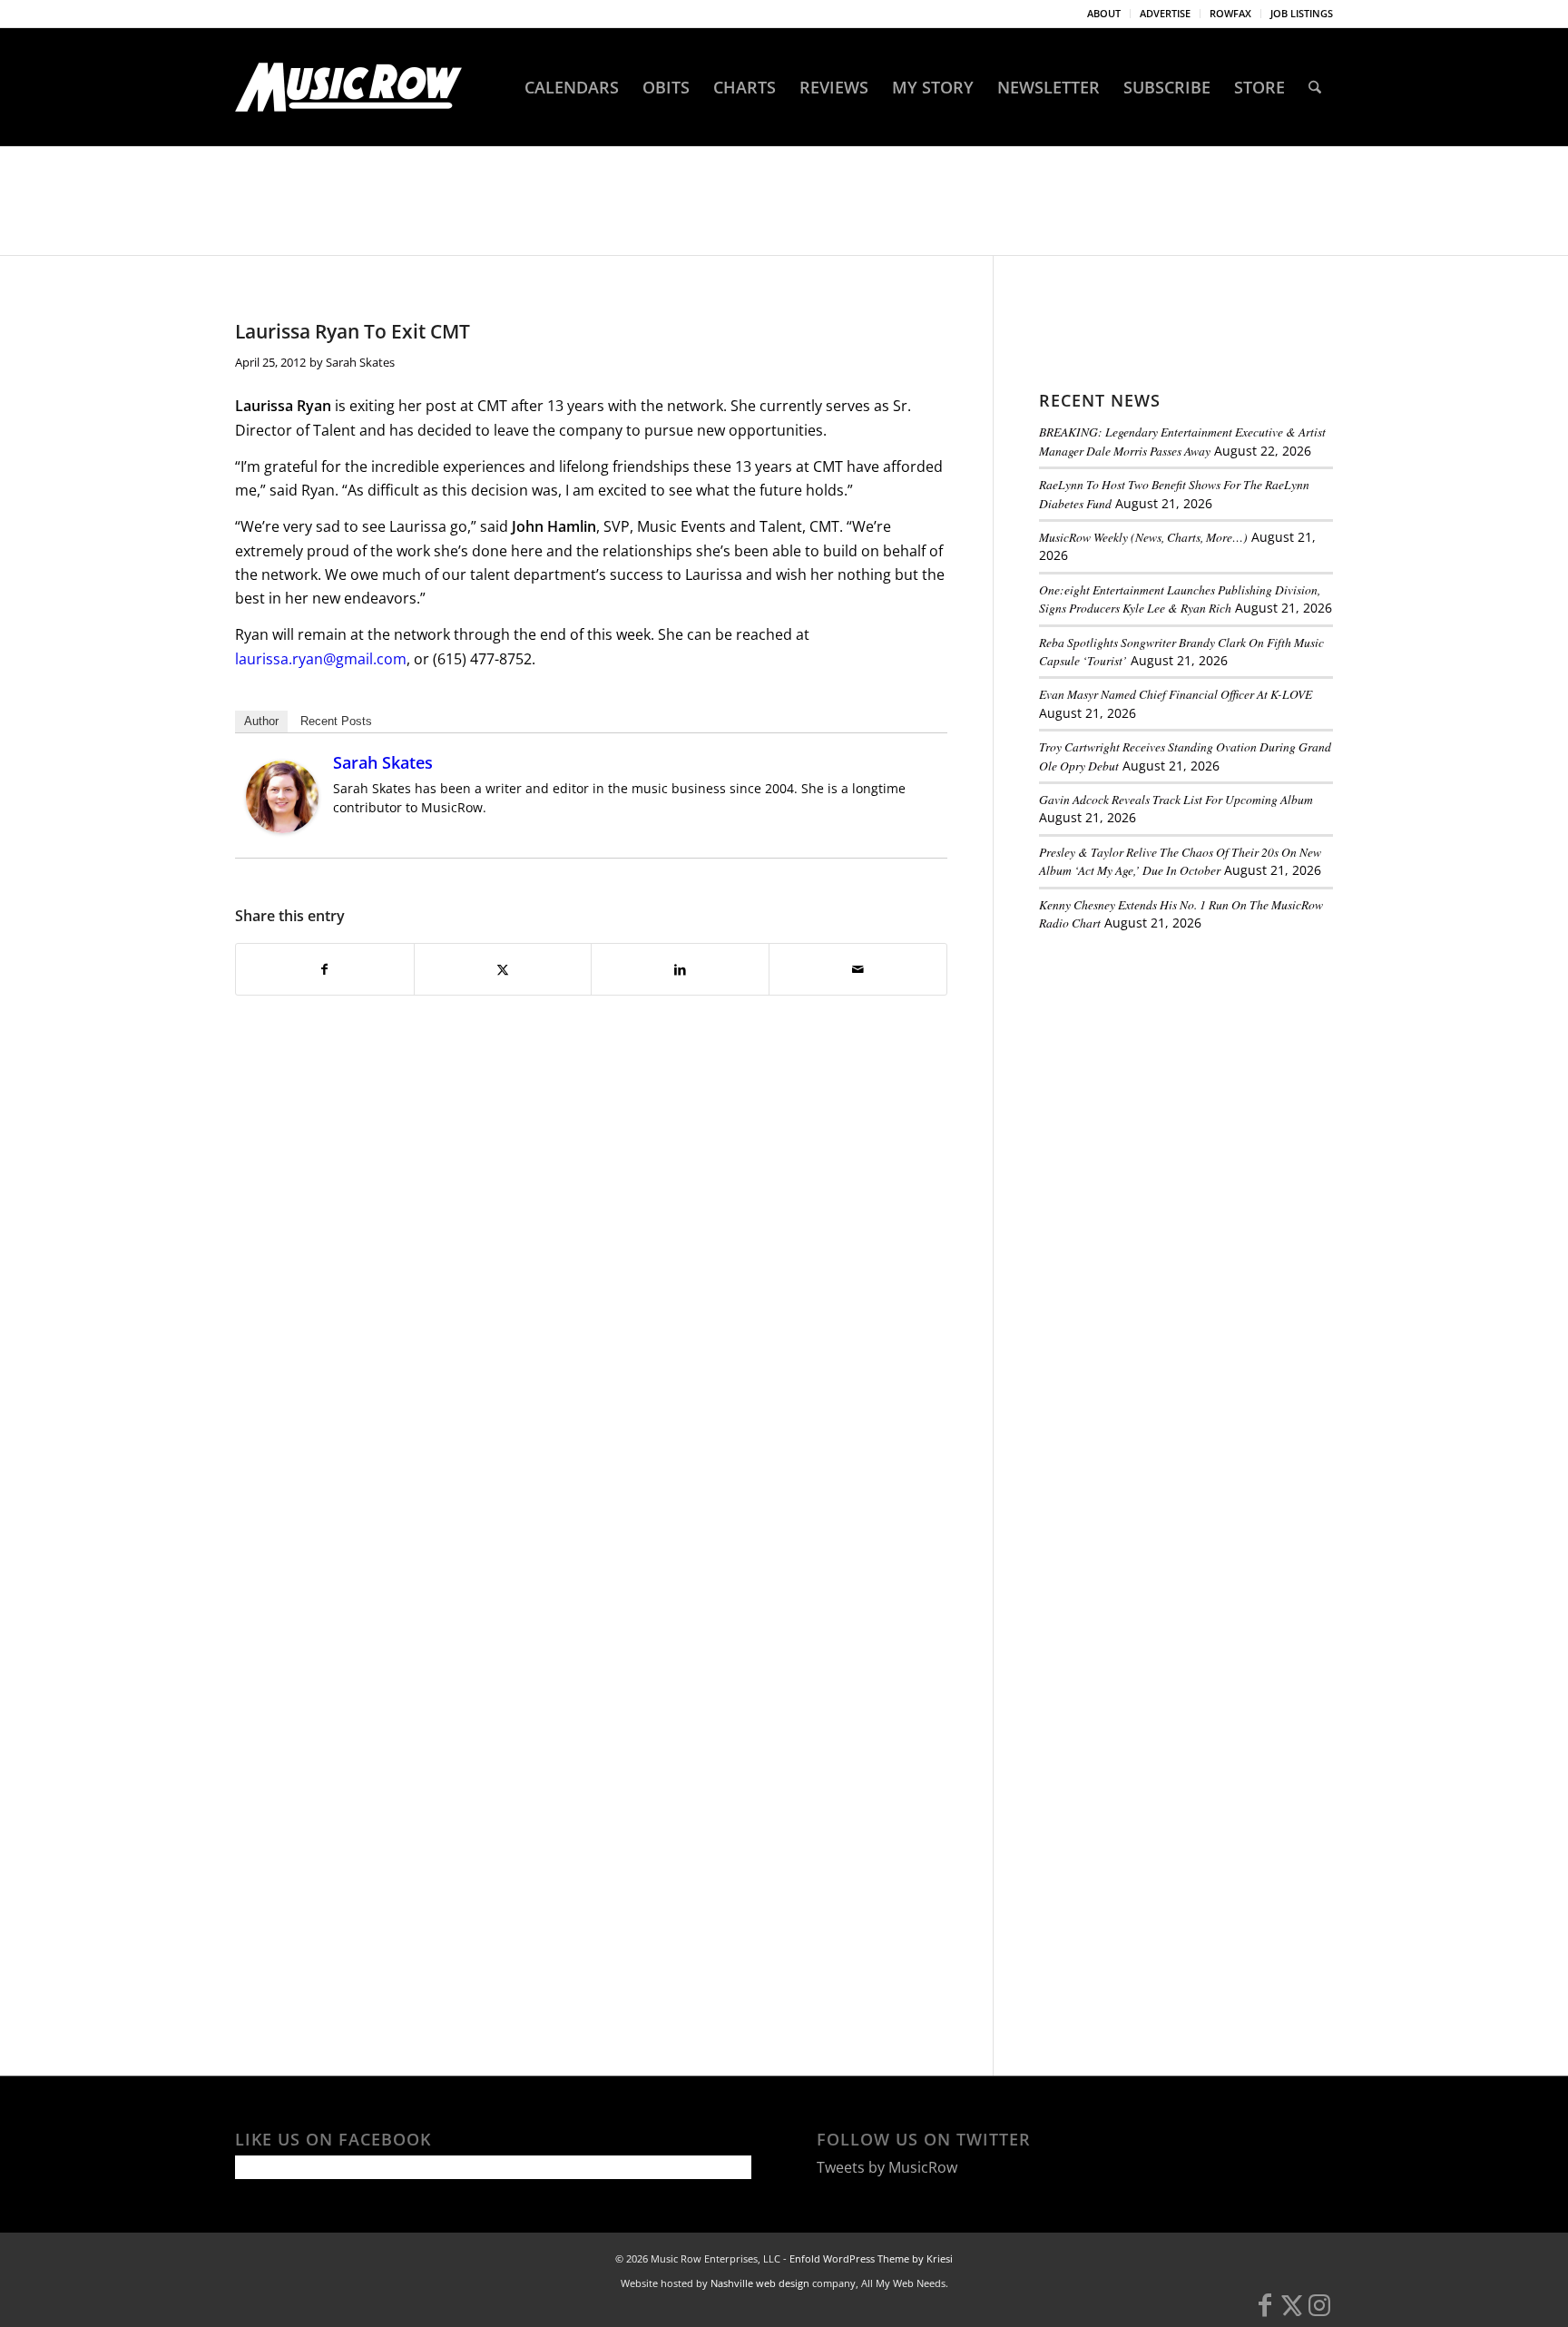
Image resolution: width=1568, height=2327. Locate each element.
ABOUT (1104, 13)
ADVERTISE (1165, 13)
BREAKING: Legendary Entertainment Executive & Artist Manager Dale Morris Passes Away (1182, 441)
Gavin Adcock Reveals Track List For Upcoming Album (1176, 799)
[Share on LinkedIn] (680, 969)
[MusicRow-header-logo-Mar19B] (348, 87)
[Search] (1315, 87)
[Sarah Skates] (282, 828)
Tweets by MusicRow (887, 2167)
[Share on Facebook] (325, 969)
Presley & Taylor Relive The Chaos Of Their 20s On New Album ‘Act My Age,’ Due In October (1180, 861)
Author (261, 721)
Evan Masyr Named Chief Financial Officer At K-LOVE (1176, 694)
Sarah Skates (360, 362)
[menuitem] (1104, 14)
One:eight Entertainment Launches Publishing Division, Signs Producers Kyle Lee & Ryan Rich (1180, 599)
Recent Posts (336, 721)
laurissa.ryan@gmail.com (321, 659)
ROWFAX (1230, 13)
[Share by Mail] (858, 969)
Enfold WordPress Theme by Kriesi (871, 2258)
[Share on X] (503, 969)
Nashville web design (760, 2283)
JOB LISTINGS (1302, 13)
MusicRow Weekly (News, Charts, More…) (1143, 537)
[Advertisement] (1175, 1070)
